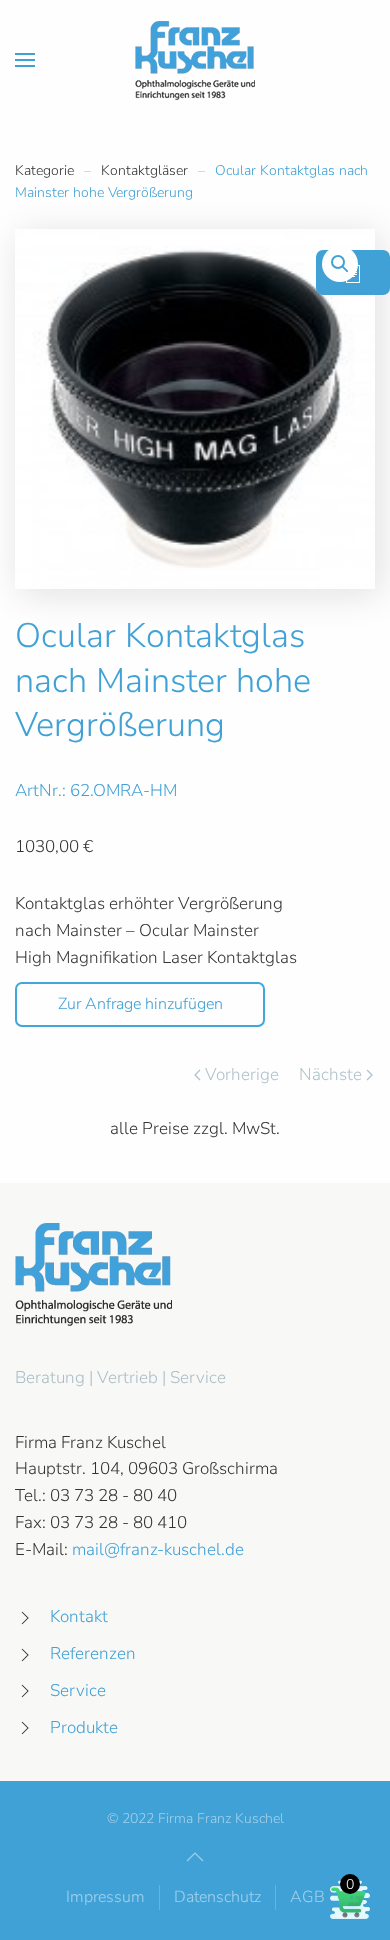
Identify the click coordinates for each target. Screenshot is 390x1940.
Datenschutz (217, 1897)
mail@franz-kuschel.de (158, 1549)
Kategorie (44, 170)
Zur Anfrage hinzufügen (140, 1004)
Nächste (330, 1074)
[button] (25, 60)
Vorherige (242, 1074)
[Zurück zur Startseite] (195, 60)
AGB (307, 1897)
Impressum (105, 1897)
